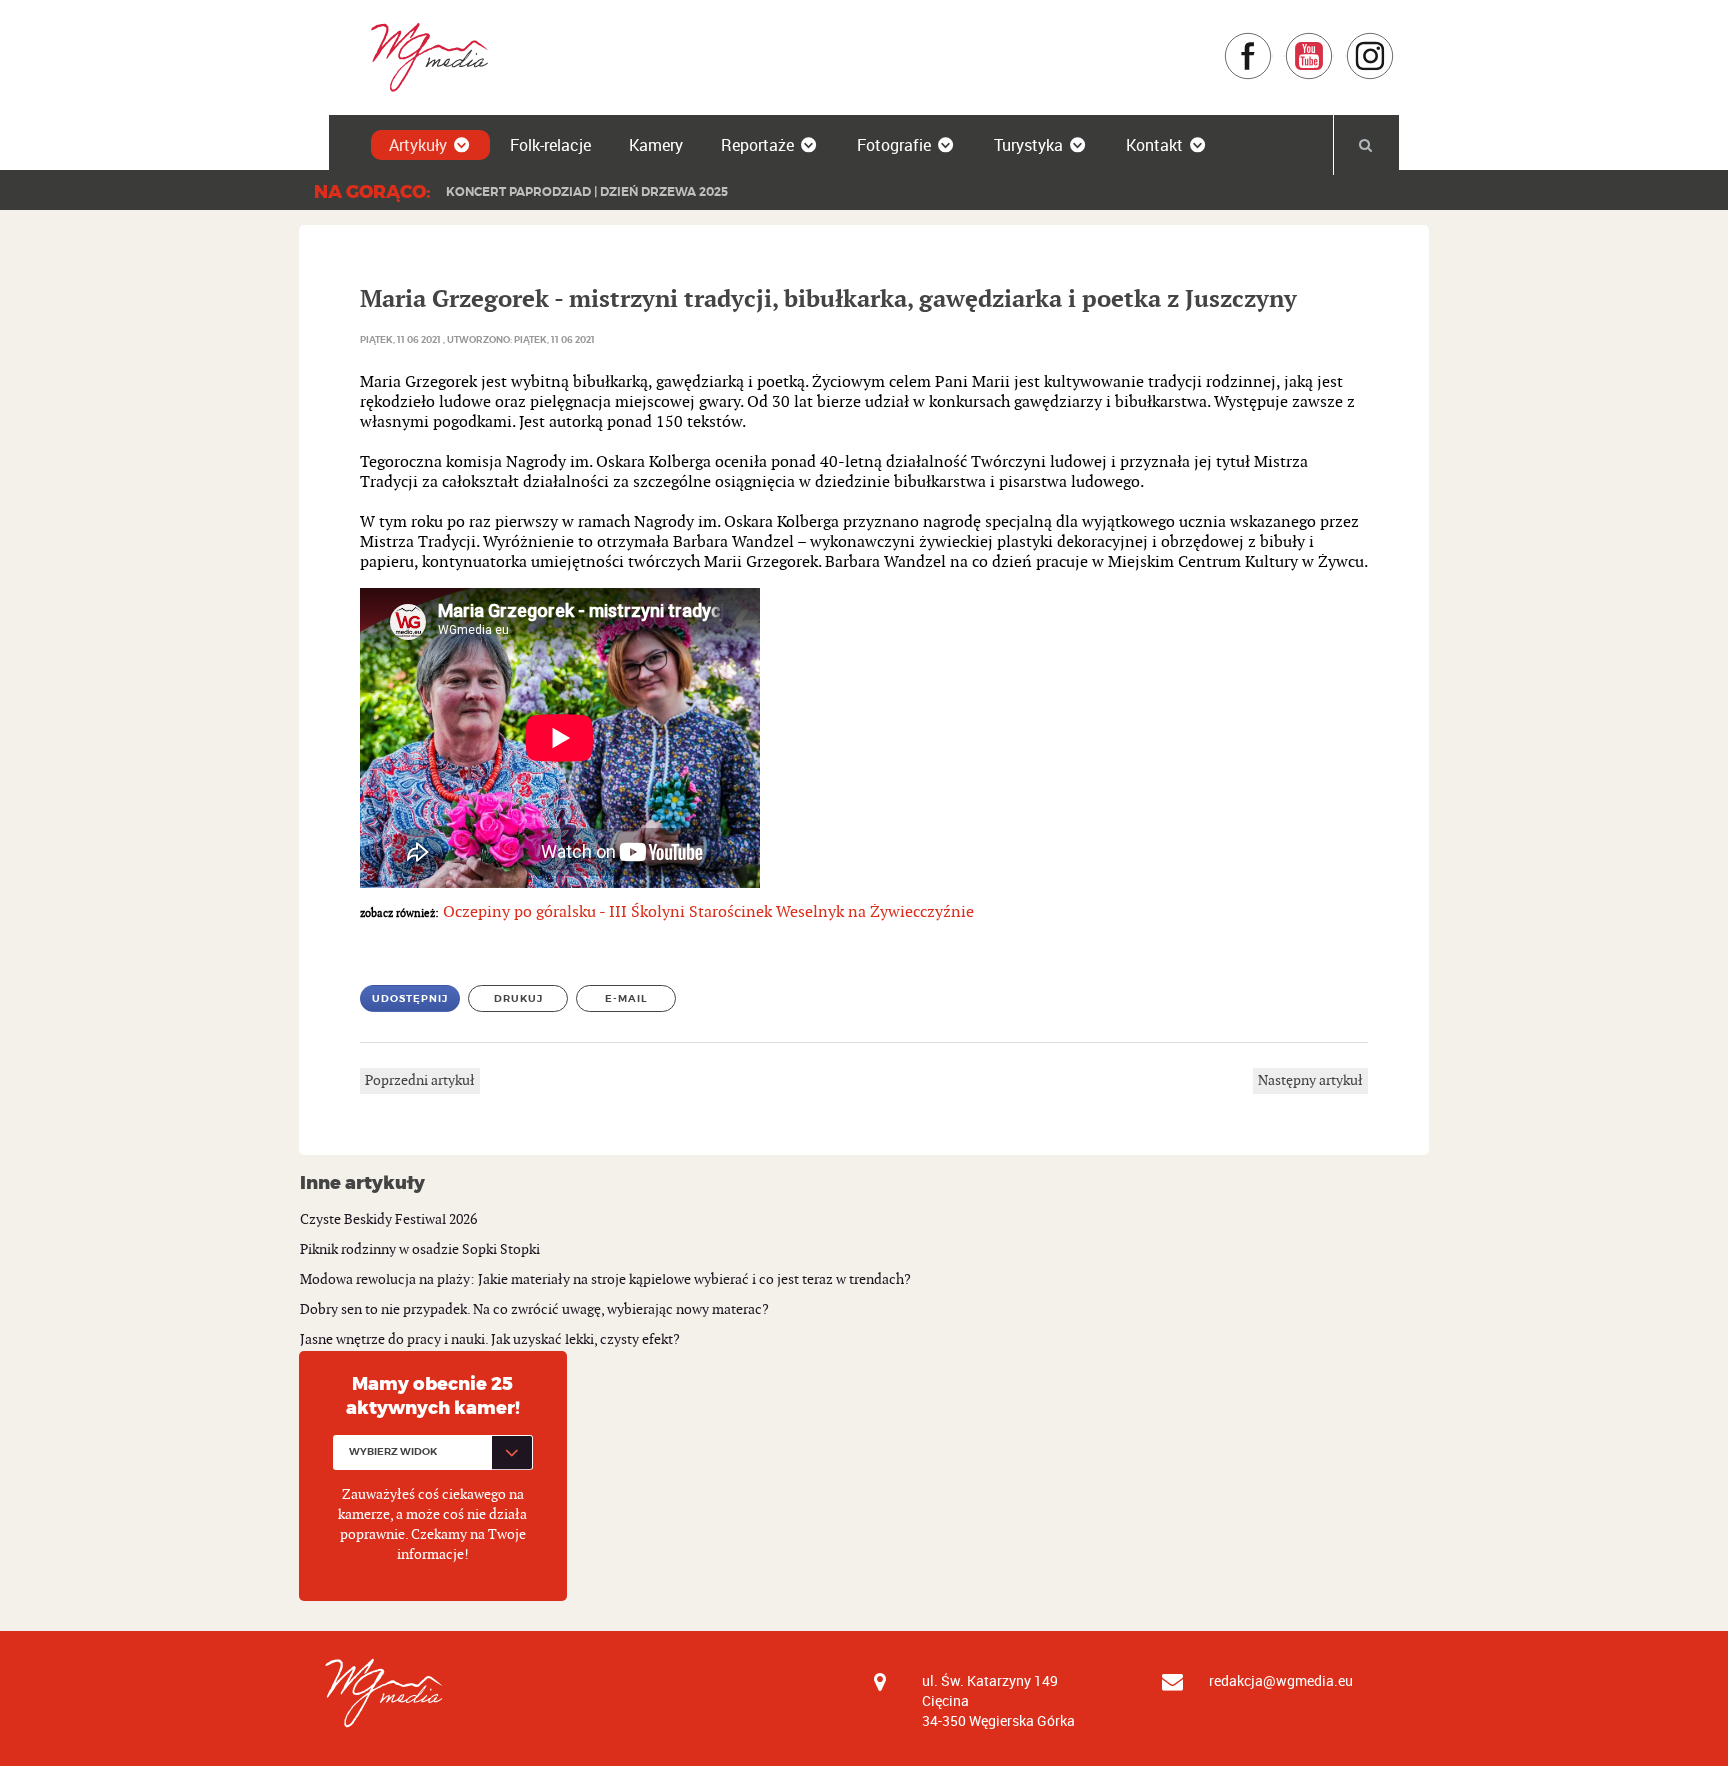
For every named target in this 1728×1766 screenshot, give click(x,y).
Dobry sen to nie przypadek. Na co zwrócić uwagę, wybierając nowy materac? (534, 1309)
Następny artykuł (1310, 1080)
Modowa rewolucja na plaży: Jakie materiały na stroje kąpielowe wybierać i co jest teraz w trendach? (605, 1279)
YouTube (1333, 41)
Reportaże (757, 145)
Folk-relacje (550, 145)
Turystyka (1028, 145)
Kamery (656, 145)
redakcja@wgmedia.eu (1281, 1680)
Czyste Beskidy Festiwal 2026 (388, 1219)
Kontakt (1154, 145)
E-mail (626, 998)
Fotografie (894, 145)
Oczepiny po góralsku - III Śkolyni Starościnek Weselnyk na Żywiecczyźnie (708, 912)
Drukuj (518, 998)
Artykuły (418, 145)
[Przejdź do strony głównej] (422, 56)
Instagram (1394, 41)
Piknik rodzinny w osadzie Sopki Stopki (420, 1249)
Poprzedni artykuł (420, 1080)
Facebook (1272, 41)
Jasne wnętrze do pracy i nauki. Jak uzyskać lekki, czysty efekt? (490, 1339)
